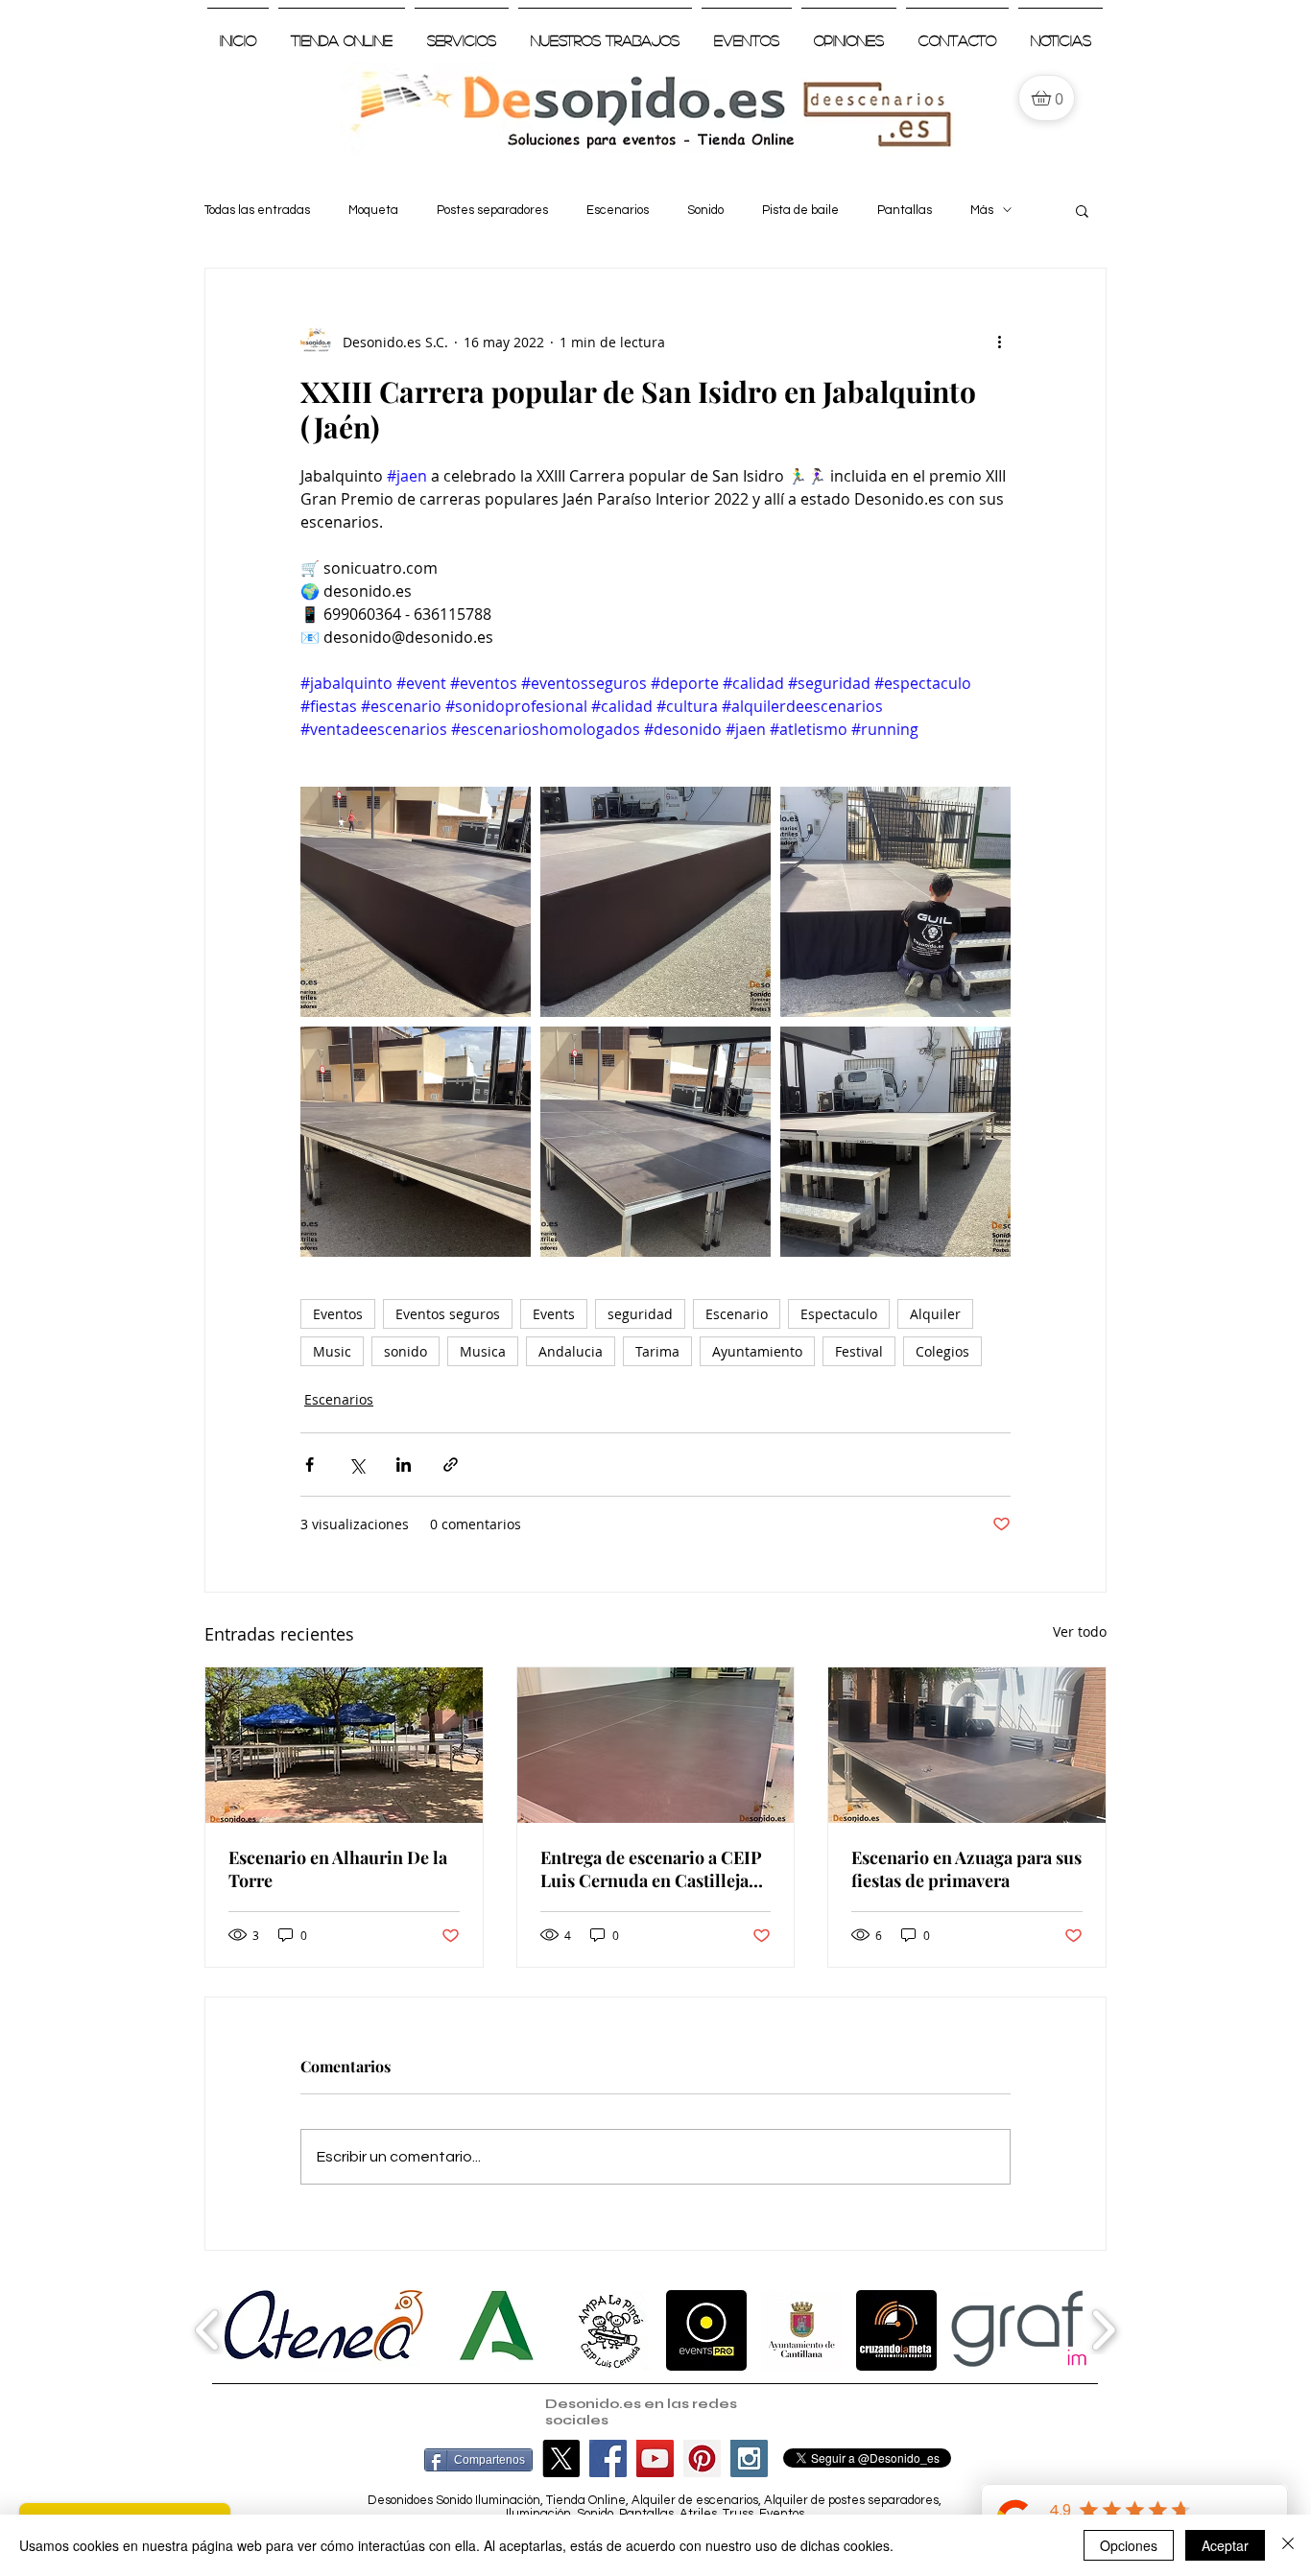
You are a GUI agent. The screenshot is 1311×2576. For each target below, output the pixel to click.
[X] (561, 2458)
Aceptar (1225, 2545)
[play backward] (208, 2329)
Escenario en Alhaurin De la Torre (338, 1869)
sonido (405, 1351)
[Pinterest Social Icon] (702, 2458)
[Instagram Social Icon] (749, 2458)
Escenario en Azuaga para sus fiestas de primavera (966, 1869)
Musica (483, 1351)
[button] (1082, 210)
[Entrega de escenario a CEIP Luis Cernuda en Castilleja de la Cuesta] (656, 1745)
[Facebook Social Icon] (608, 2458)
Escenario (737, 1314)
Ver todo (1080, 1631)
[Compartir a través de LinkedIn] (404, 1465)
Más (982, 210)
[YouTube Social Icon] (655, 2458)
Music (332, 1351)
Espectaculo (839, 1314)
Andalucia (571, 1351)
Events (554, 1314)
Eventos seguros (448, 1314)
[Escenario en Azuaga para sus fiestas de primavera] (967, 1745)
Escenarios (618, 210)
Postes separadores (492, 210)
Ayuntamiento (757, 1351)
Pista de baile (800, 210)
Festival (859, 1351)
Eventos (338, 1314)
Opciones (1129, 2545)
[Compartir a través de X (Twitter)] (357, 1465)
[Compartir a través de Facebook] (310, 1465)
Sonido (705, 210)
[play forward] (1103, 2329)
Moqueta (373, 210)
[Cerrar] (1288, 2545)
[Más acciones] (999, 342)
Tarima (657, 1351)
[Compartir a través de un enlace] (451, 1465)
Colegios (942, 1351)
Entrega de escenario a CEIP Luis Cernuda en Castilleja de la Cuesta (651, 1869)
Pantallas (905, 210)
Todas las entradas (257, 210)
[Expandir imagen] (416, 902)
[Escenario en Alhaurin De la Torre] (344, 1745)
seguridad (640, 1314)
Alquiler (935, 1314)
